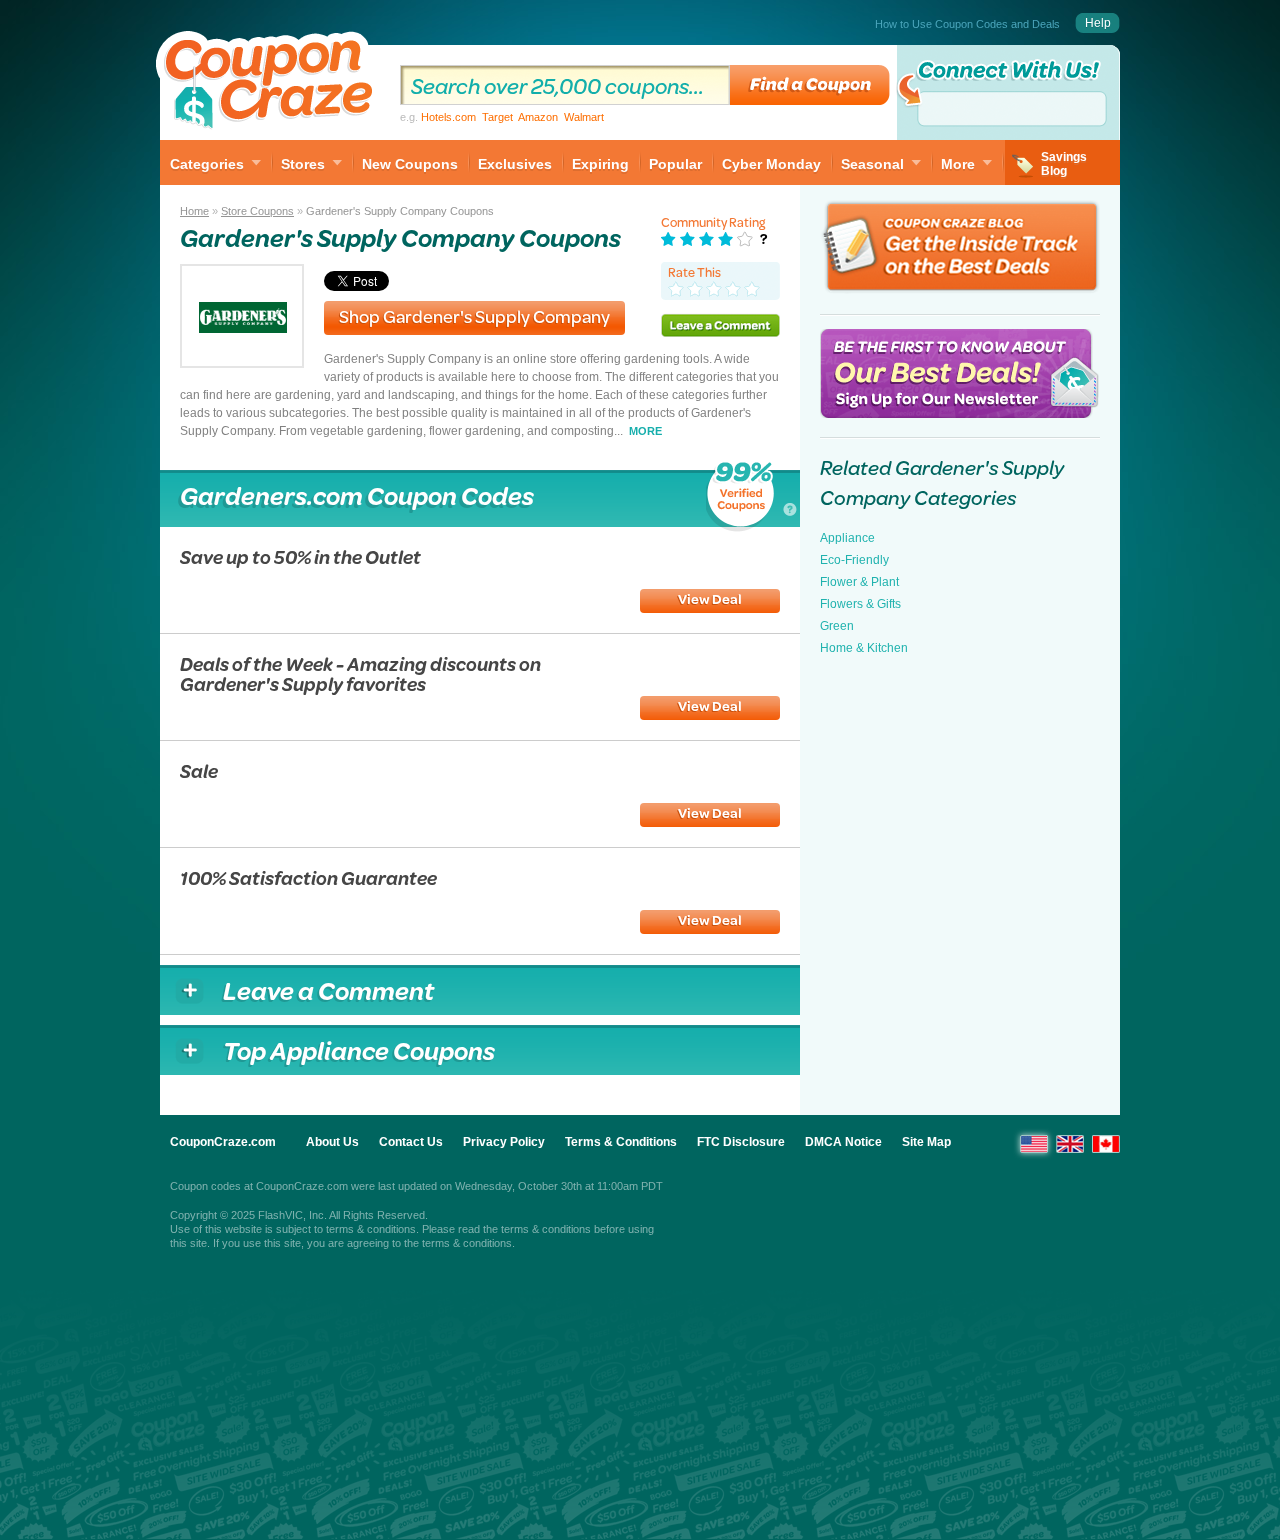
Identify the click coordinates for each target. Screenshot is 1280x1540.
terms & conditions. (468, 1243)
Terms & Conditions (621, 1142)
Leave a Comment (720, 325)
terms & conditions (371, 1229)
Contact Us (411, 1142)
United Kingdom (1070, 1144)
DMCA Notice (843, 1142)
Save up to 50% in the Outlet (300, 556)
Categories (207, 164)
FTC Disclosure (741, 1142)
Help (1098, 23)
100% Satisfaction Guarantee (308, 877)
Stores (303, 164)
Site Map (926, 1142)
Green (837, 626)
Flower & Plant (859, 582)
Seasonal (872, 164)
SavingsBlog (1064, 164)
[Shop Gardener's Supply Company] (242, 362)
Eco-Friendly (854, 560)
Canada (1106, 1144)
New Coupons (410, 164)
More (958, 164)
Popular (675, 164)
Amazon (538, 117)
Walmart (584, 117)
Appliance (847, 538)
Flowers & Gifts (860, 604)
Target (497, 117)
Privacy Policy (504, 1142)
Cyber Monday (771, 164)
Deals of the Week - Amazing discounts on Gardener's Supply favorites (360, 673)
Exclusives (515, 164)
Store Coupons (257, 211)
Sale (199, 770)
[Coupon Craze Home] (270, 84)
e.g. (502, 117)
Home (194, 211)
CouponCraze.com (223, 1142)
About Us (332, 1142)
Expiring (600, 164)
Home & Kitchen (864, 648)
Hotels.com (448, 117)
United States (1034, 1144)
